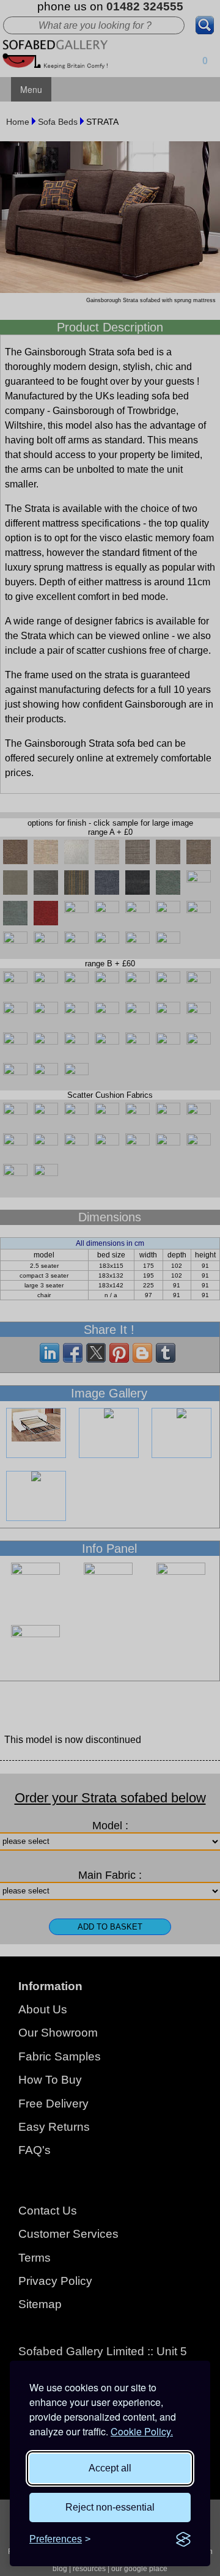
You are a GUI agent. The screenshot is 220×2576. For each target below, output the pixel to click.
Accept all (110, 2468)
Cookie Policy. (142, 2431)
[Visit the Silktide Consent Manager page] (183, 2539)
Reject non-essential (110, 2507)
